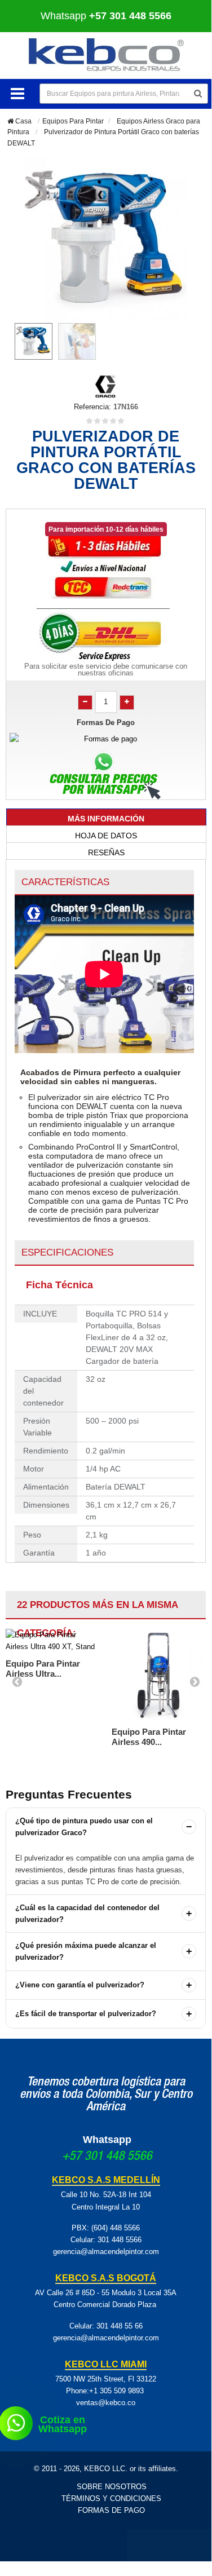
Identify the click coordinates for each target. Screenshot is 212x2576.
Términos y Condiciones (111, 2498)
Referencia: (92, 407)
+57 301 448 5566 (107, 2157)
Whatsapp (107, 2140)
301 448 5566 (120, 2240)
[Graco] (106, 385)
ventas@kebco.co (106, 2403)
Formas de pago (111, 2510)
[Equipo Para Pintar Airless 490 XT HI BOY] (159, 1675)
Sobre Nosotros (112, 2487)
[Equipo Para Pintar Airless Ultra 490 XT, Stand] (53, 1641)
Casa (23, 121)
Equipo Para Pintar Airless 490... (149, 1737)
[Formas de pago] (106, 739)
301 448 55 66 (120, 2326)
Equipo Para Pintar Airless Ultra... (43, 1669)
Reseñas (106, 852)
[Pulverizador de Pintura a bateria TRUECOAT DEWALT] (34, 341)
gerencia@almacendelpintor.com (106, 2252)
